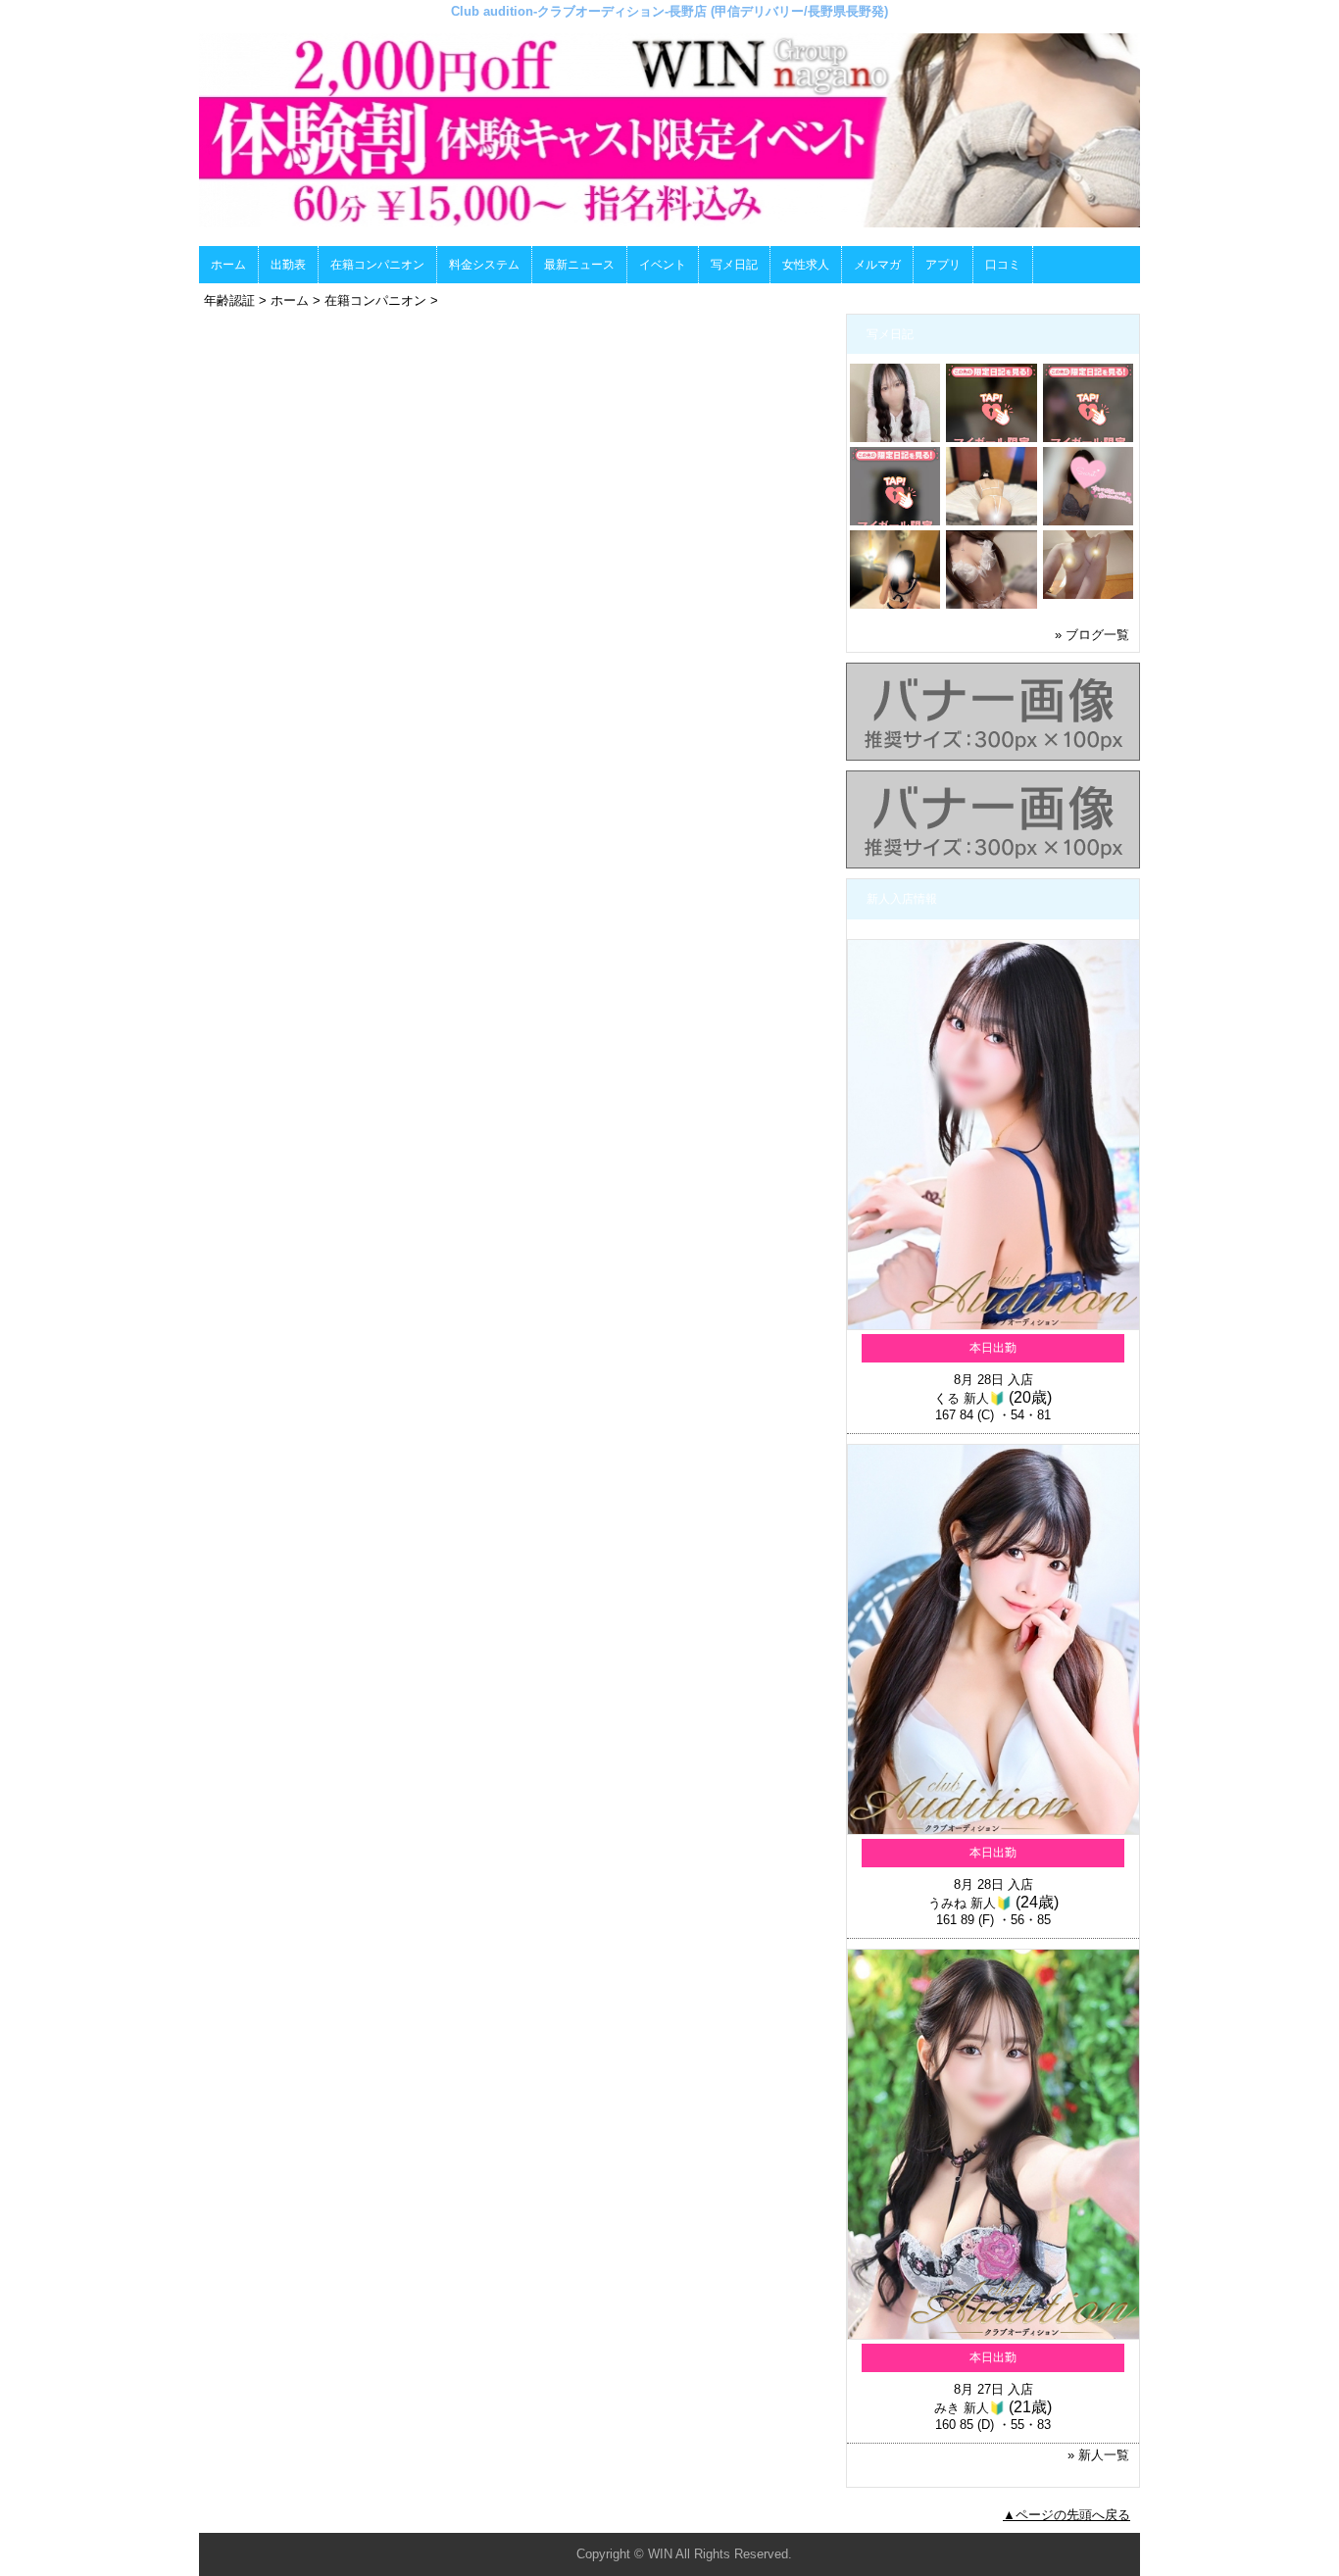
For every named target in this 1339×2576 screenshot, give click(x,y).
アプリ (943, 265)
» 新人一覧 (1098, 2455)
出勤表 (288, 265)
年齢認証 (229, 300)
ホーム (228, 265)
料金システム (484, 265)
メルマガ (877, 265)
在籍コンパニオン (377, 265)
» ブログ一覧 (1092, 635)
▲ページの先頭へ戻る (1066, 2515)
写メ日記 (734, 265)
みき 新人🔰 (969, 2408)
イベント (663, 265)
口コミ (1003, 265)
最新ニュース (579, 265)
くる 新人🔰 (969, 1398)
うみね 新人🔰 (970, 1903)
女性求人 (806, 265)
